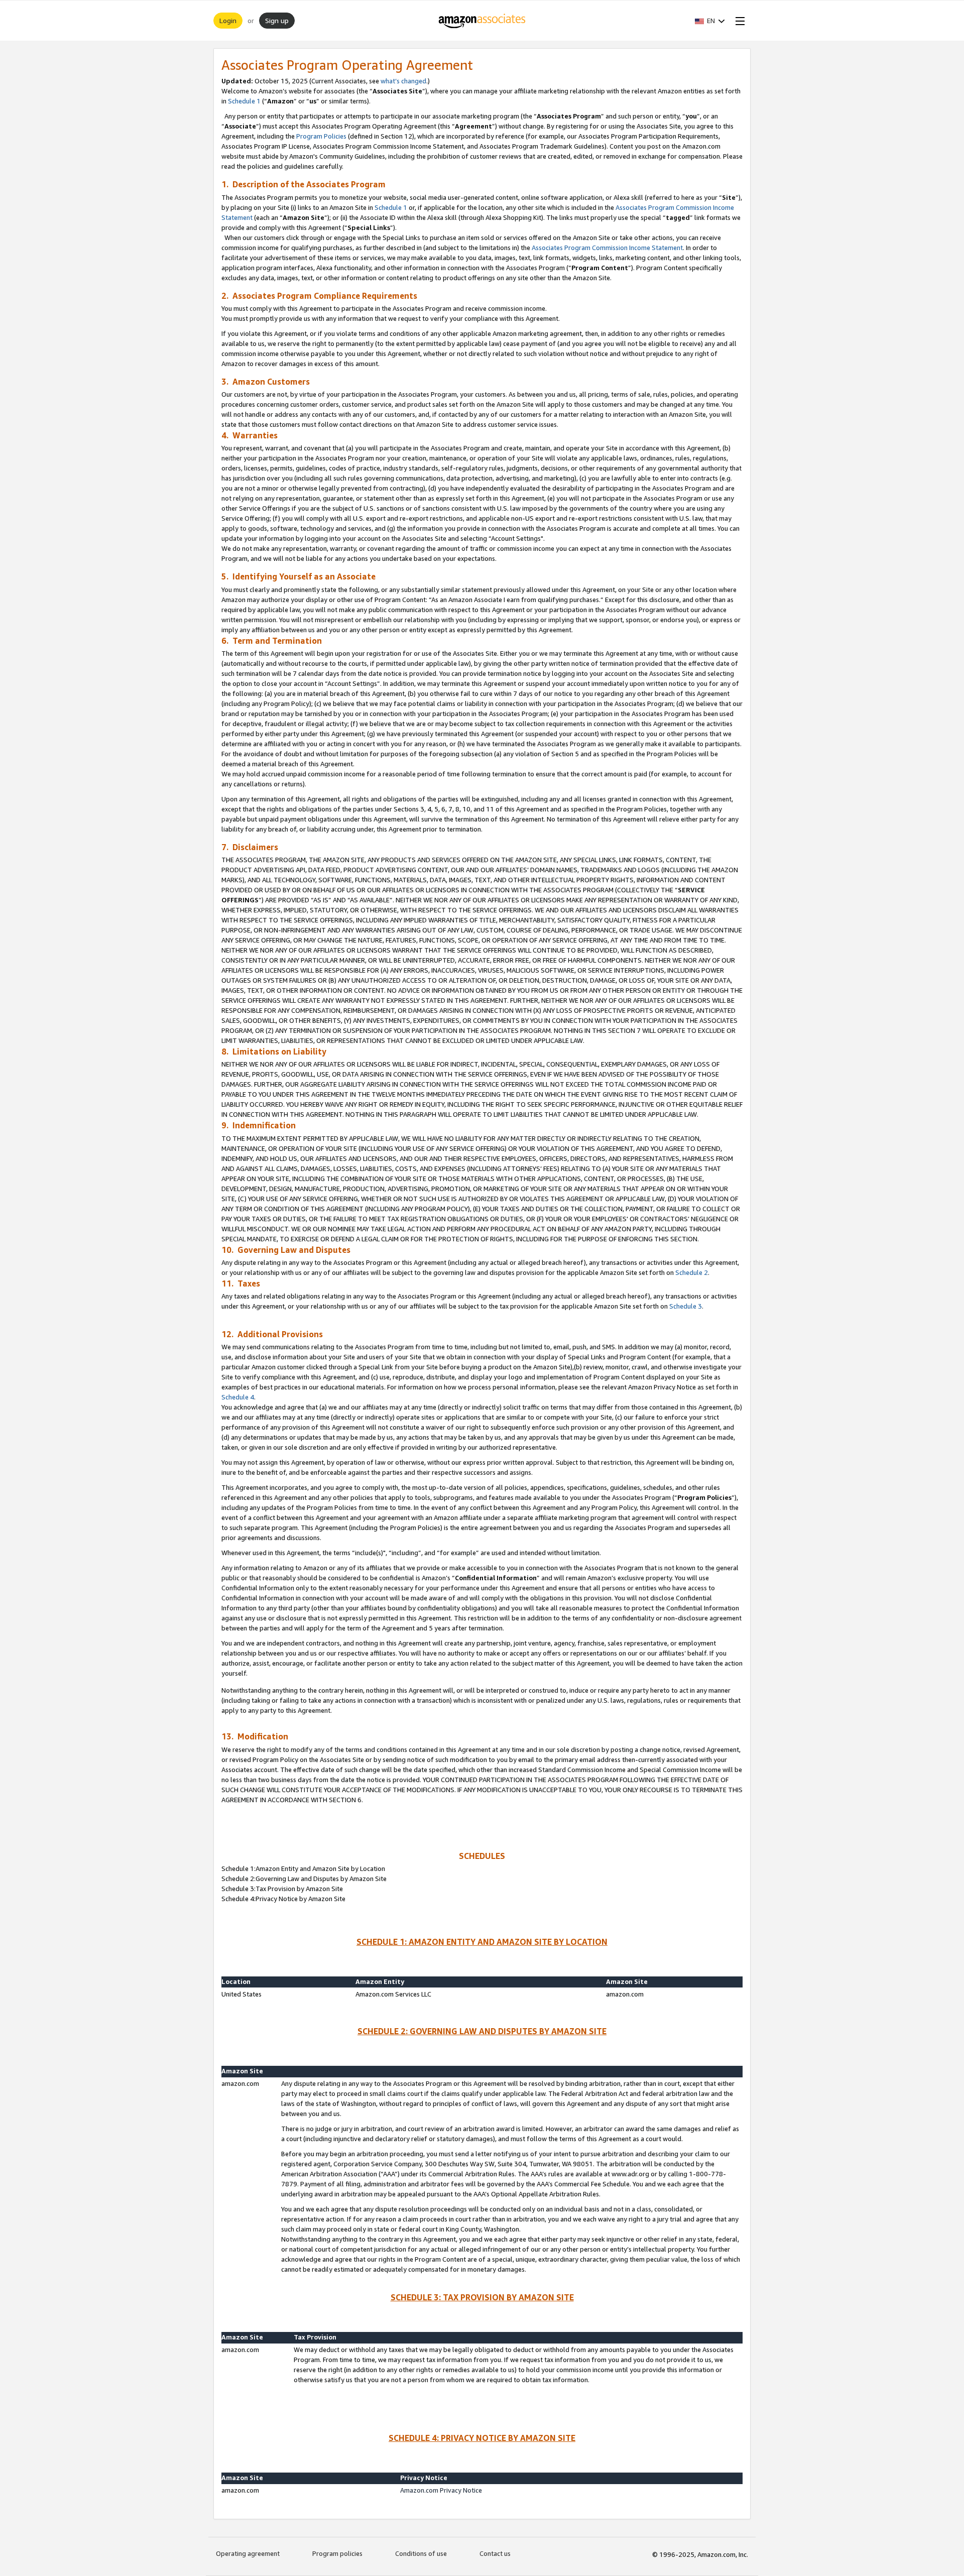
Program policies (337, 2553)
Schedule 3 (686, 1306)
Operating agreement (248, 2553)
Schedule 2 (692, 1272)
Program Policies (321, 136)
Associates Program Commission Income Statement (607, 248)
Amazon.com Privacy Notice (441, 2490)
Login (228, 20)
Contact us (495, 2553)
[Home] (482, 21)
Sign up (277, 20)
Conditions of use (421, 2553)
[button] (710, 21)
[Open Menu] (738, 21)
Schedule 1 (244, 101)
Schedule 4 (238, 1397)
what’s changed (403, 81)
